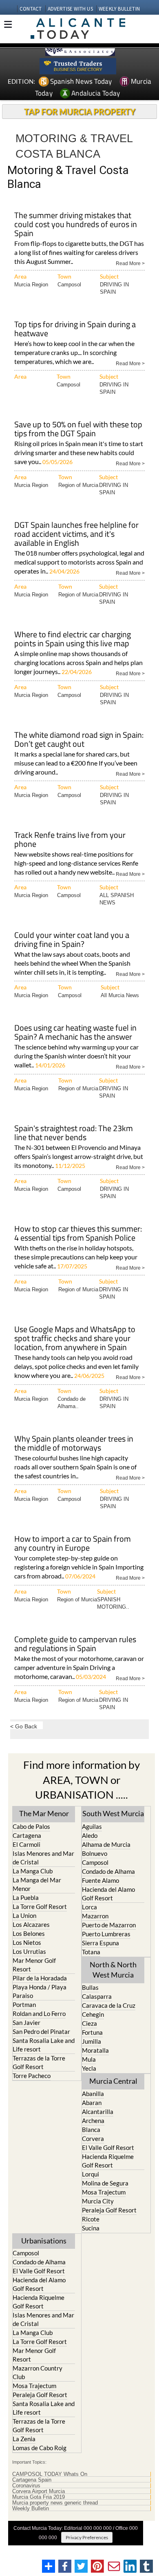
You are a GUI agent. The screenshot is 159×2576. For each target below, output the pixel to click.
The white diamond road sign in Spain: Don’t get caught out (79, 740)
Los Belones (29, 1933)
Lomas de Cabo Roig (40, 2448)
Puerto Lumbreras (106, 1934)
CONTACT (31, 9)
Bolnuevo (95, 1853)
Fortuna (92, 2032)
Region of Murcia (78, 485)
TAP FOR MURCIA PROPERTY (80, 112)
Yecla (89, 2068)
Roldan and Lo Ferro (39, 2013)
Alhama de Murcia (106, 1844)
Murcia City (98, 2201)
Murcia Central (113, 2081)
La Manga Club (33, 1871)
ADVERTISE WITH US (70, 9)
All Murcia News (120, 995)
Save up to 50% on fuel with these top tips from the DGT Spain (78, 430)
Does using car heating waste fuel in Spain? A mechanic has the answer (75, 1033)
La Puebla (26, 1897)
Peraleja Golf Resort (109, 2210)
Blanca (91, 2130)
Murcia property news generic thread (55, 2503)
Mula (89, 2059)
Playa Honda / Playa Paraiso (40, 1991)
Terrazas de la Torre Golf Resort (39, 2062)
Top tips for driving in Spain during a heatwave (75, 329)
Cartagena (27, 1835)
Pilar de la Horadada (40, 1978)
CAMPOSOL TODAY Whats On (50, 2474)
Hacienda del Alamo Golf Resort (108, 1894)
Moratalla (95, 2050)
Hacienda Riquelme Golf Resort (108, 2161)
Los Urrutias (29, 1951)
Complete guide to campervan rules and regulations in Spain (75, 1644)
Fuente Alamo (100, 1880)
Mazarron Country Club (38, 2372)
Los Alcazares (31, 1924)
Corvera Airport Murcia (39, 2491)
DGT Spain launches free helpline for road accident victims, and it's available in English (76, 535)
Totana (91, 1952)
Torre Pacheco (32, 2076)
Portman (24, 2005)
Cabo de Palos (31, 1826)
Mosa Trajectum (104, 2192)
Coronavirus (26, 2486)
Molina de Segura (105, 2183)
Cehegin (93, 2014)
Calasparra (97, 1996)
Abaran (92, 2103)
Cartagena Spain (32, 2480)
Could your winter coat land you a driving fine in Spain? (72, 940)
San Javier (26, 2022)
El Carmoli (26, 1844)
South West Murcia (113, 1813)
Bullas (90, 1987)
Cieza (89, 2023)
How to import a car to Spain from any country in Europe (73, 1544)
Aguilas (92, 1826)
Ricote (91, 2219)
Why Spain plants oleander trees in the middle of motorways (74, 1444)
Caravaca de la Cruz (109, 2005)
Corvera (93, 2138)
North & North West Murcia (113, 1970)
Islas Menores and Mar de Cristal (43, 1858)
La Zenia (24, 2439)
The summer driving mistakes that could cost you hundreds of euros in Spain (76, 225)
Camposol (69, 285)
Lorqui (91, 2174)
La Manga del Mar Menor (37, 1884)
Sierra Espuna (100, 1943)
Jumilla (92, 2041)
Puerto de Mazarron (109, 1925)
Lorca (89, 1907)
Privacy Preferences (87, 2537)
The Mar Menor (44, 1813)
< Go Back (24, 1726)
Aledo (90, 1835)
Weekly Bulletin (31, 2509)
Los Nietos (27, 1942)
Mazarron (95, 1916)
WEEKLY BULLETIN (119, 9)
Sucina (91, 2228)
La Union (24, 1915)
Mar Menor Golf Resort (34, 1965)
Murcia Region (31, 285)
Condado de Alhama (108, 1871)
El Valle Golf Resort (108, 2147)
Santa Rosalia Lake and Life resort (44, 2045)
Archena (93, 2121)
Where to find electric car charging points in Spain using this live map (73, 640)
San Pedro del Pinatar (41, 2031)
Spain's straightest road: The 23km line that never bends (74, 1133)
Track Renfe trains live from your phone (70, 840)
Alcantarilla (98, 2112)
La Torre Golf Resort (40, 1906)
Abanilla (93, 2094)
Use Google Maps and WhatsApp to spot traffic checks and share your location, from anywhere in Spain (75, 1339)
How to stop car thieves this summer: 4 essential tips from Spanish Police (78, 1234)
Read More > (130, 263)
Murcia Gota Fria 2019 (39, 2497)
